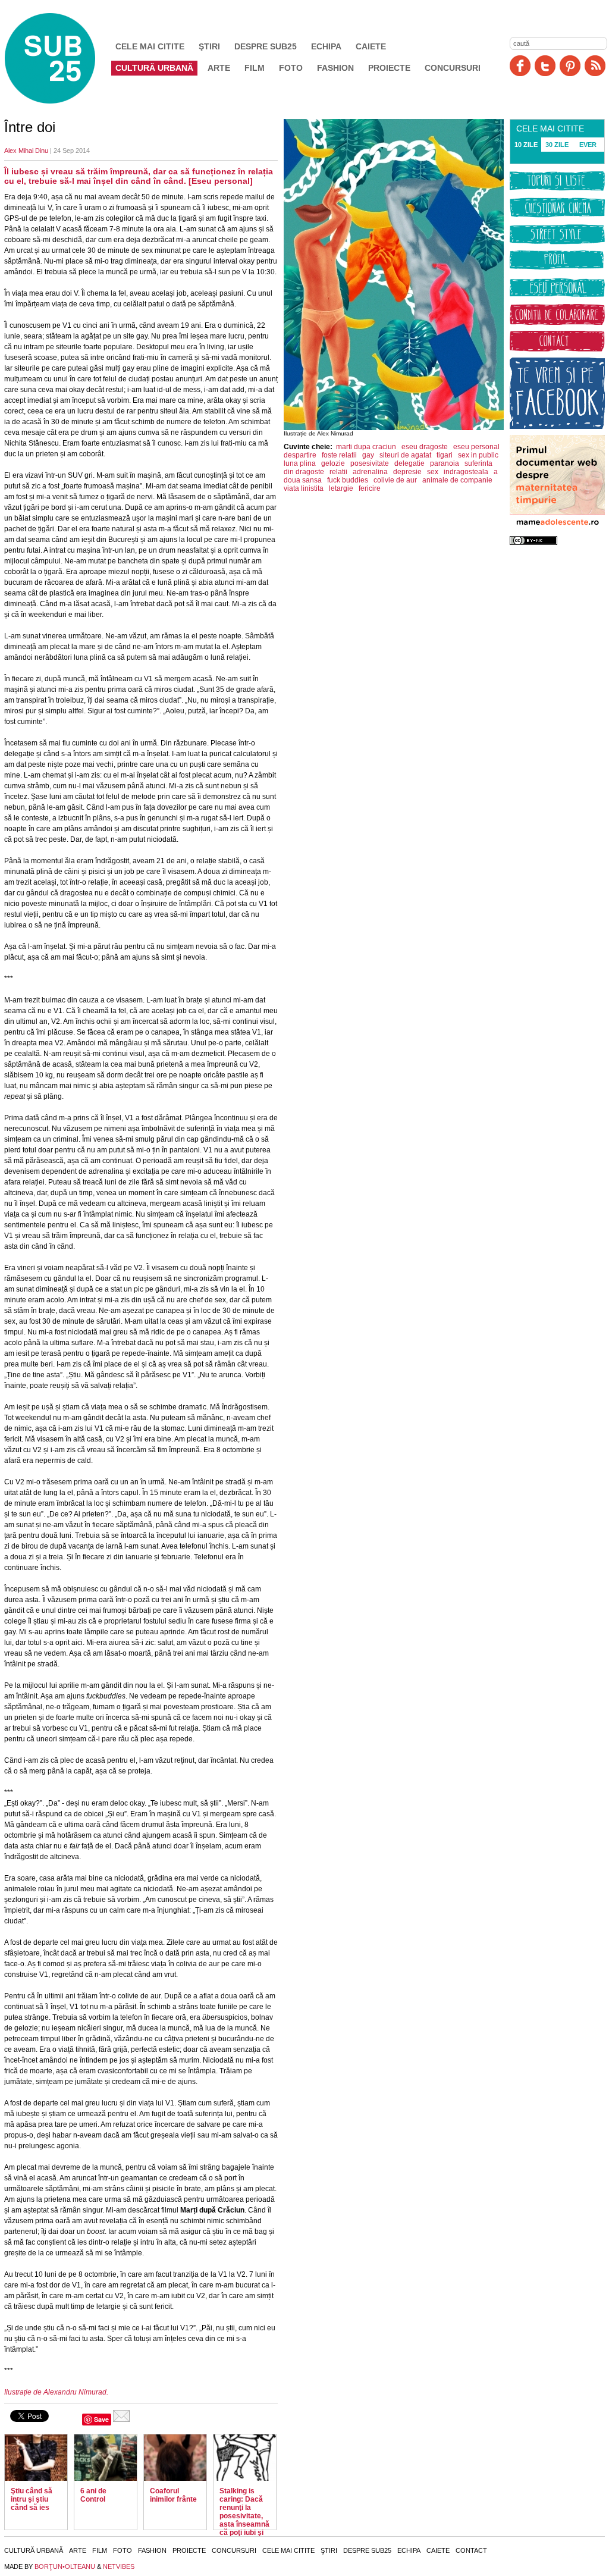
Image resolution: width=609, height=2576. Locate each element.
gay (368, 455)
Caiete (371, 46)
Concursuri (453, 68)
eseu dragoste (425, 447)
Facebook (520, 66)
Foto (291, 68)
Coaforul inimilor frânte (173, 2495)
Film (255, 68)
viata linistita (304, 488)
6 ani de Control (93, 2495)
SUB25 (64, 58)
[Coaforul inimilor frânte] (175, 2458)
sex (433, 472)
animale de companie (457, 480)
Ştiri (209, 46)
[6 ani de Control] (106, 2458)
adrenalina (370, 472)
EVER (588, 145)
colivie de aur (395, 480)
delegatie (409, 463)
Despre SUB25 (266, 46)
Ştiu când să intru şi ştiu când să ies (32, 2499)
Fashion (335, 68)
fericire (370, 488)
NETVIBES (119, 2566)
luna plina (300, 463)
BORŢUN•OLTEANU (65, 2566)
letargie (341, 488)
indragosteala (466, 472)
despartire (300, 455)
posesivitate (370, 463)
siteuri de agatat (405, 455)
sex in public (478, 455)
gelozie (333, 463)
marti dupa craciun (366, 447)
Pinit (570, 66)
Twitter (545, 66)
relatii (338, 472)
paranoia (445, 463)
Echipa (326, 46)
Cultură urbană (154, 68)
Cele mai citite (150, 46)
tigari (445, 455)
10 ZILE (526, 145)
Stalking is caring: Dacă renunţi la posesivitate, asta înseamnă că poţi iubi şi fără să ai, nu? (244, 2516)
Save (101, 2419)
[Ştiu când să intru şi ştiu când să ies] (36, 2458)
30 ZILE (557, 145)
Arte (219, 68)
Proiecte (389, 68)
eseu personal (476, 447)
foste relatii (339, 455)
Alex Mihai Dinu (26, 151)
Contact (471, 2550)
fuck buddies (348, 480)
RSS (595, 66)
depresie (407, 472)
